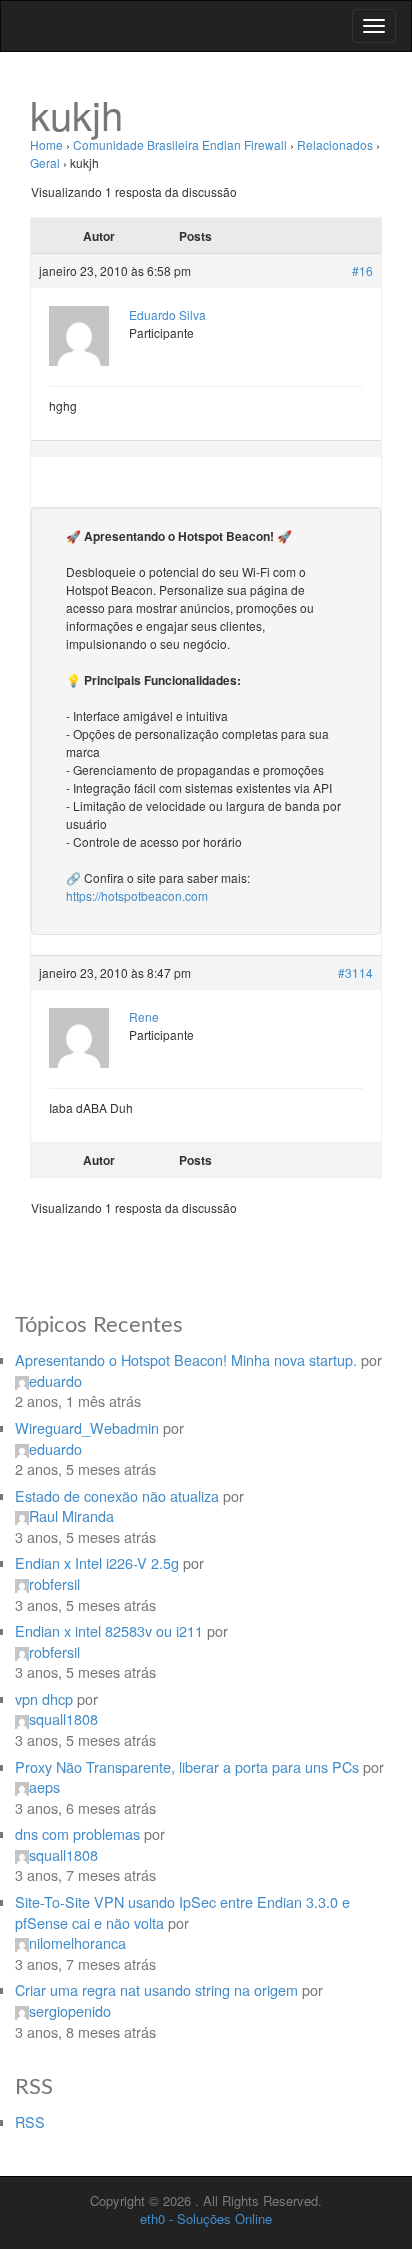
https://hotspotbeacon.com (137, 895)
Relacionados (335, 144)
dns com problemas (77, 1833)
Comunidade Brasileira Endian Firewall (180, 144)
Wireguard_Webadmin (87, 1427)
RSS (30, 2121)
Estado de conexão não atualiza (117, 1495)
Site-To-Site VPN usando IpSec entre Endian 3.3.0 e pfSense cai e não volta (182, 1912)
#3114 (355, 972)
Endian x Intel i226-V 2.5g (97, 1562)
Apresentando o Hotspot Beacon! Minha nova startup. (186, 1359)
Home (46, 144)
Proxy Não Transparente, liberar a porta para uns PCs (187, 1766)
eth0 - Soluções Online (206, 2218)
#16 (362, 270)
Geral (45, 162)
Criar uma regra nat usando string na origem (156, 1989)
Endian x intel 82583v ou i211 (109, 1630)
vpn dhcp (44, 1698)
